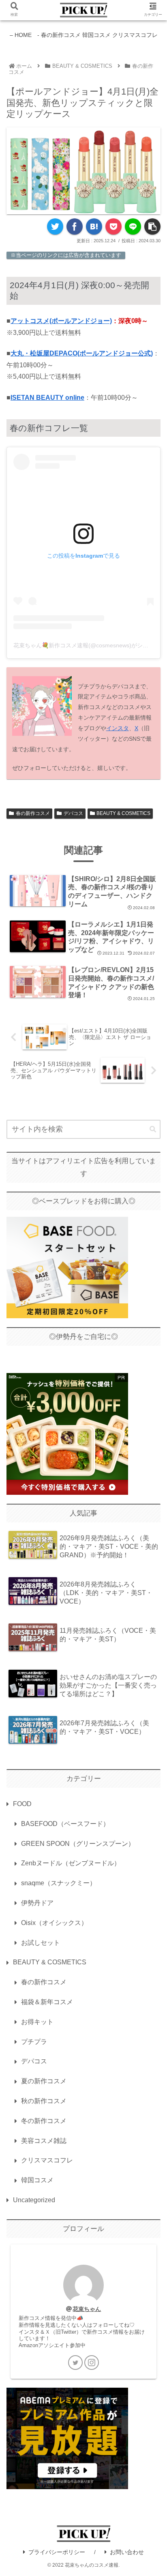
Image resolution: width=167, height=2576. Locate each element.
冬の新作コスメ (44, 2121)
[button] (153, 1130)
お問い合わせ (127, 2552)
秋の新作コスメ (44, 2101)
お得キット (37, 2022)
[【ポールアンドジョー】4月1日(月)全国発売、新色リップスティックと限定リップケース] (94, 226)
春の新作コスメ (33, 813)
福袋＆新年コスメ (47, 2002)
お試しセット (41, 1943)
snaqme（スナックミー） (59, 1883)
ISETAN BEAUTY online (47, 398)
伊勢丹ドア (37, 1903)
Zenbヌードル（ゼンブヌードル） (71, 1863)
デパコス (73, 813)
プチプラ (34, 2042)
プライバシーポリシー (57, 2552)
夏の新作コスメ (44, 2081)
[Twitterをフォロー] (75, 2363)
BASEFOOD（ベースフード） (65, 1824)
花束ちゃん (87, 2309)
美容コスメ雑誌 (44, 2141)
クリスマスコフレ (47, 2160)
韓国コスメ (37, 2180)
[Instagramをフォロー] (92, 2363)
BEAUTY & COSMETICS (123, 813)
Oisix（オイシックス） (54, 1923)
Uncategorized (34, 2200)
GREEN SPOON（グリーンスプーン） (78, 1844)
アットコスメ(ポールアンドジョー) (61, 321)
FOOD (22, 1804)
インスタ (118, 728)
